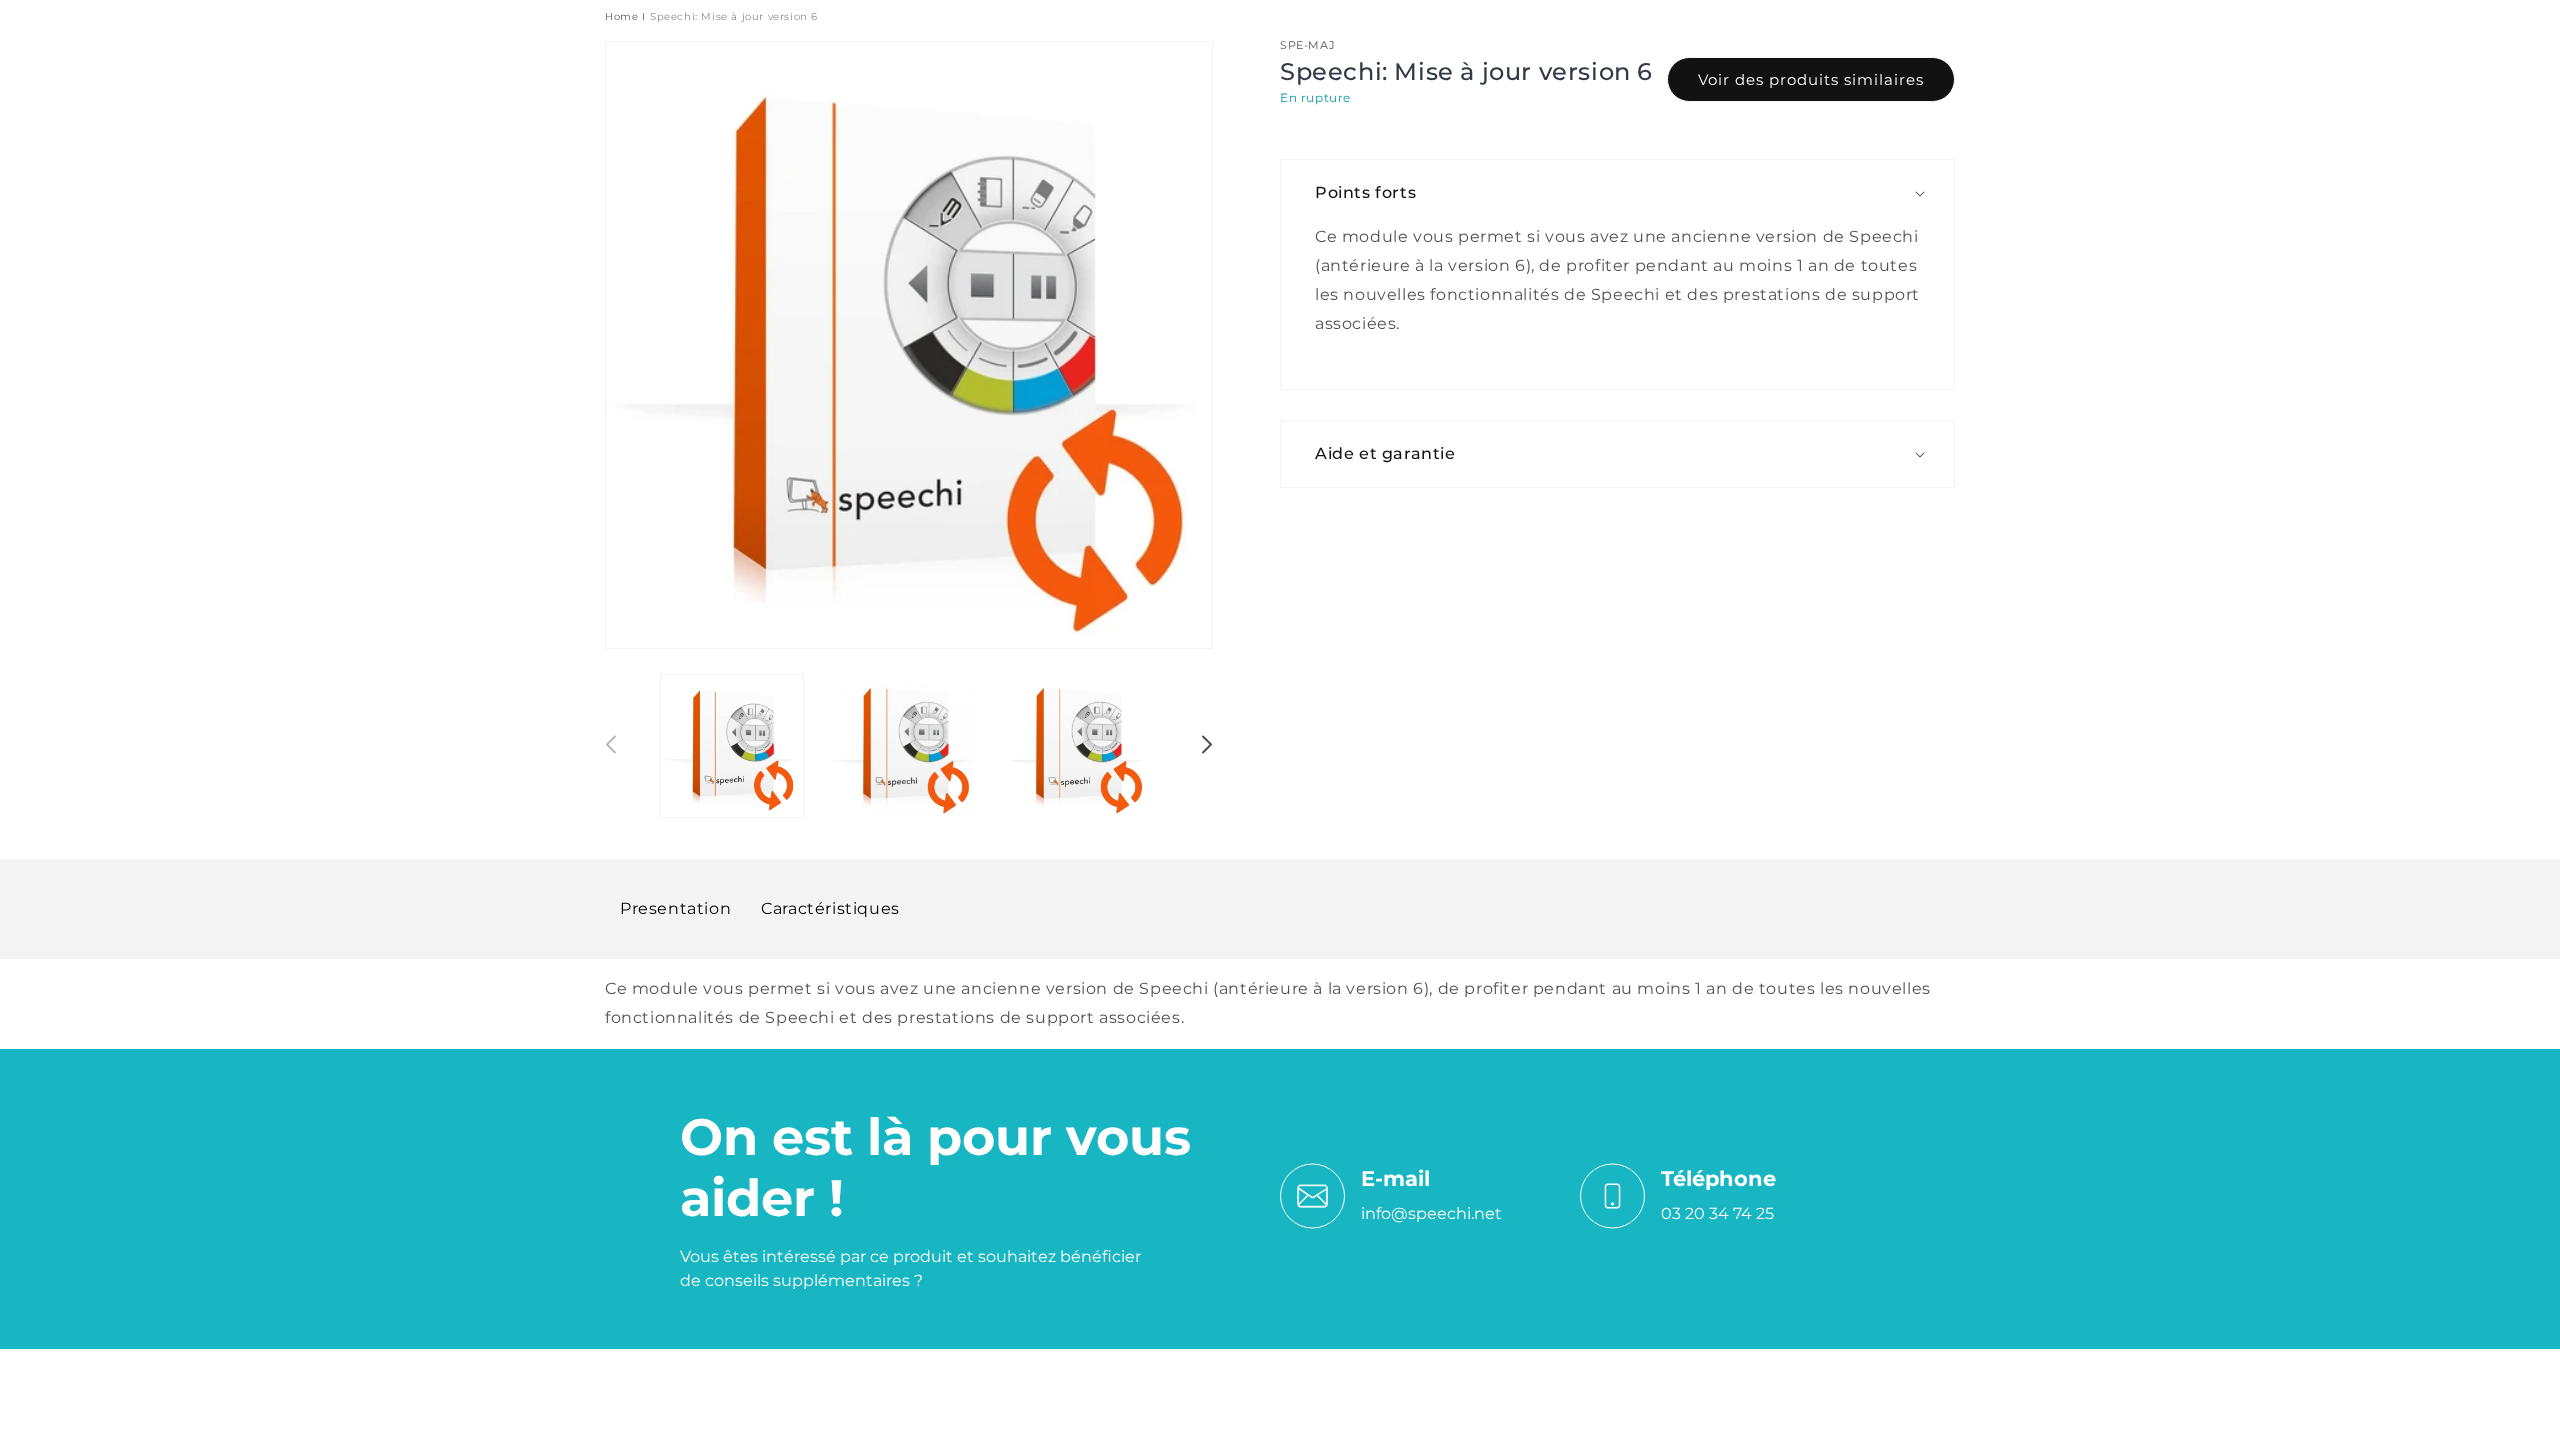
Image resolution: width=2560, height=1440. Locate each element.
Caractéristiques (830, 908)
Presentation (675, 908)
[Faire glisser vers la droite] (1206, 748)
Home (621, 16)
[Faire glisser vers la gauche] (612, 748)
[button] (1627, 193)
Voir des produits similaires (1811, 79)
